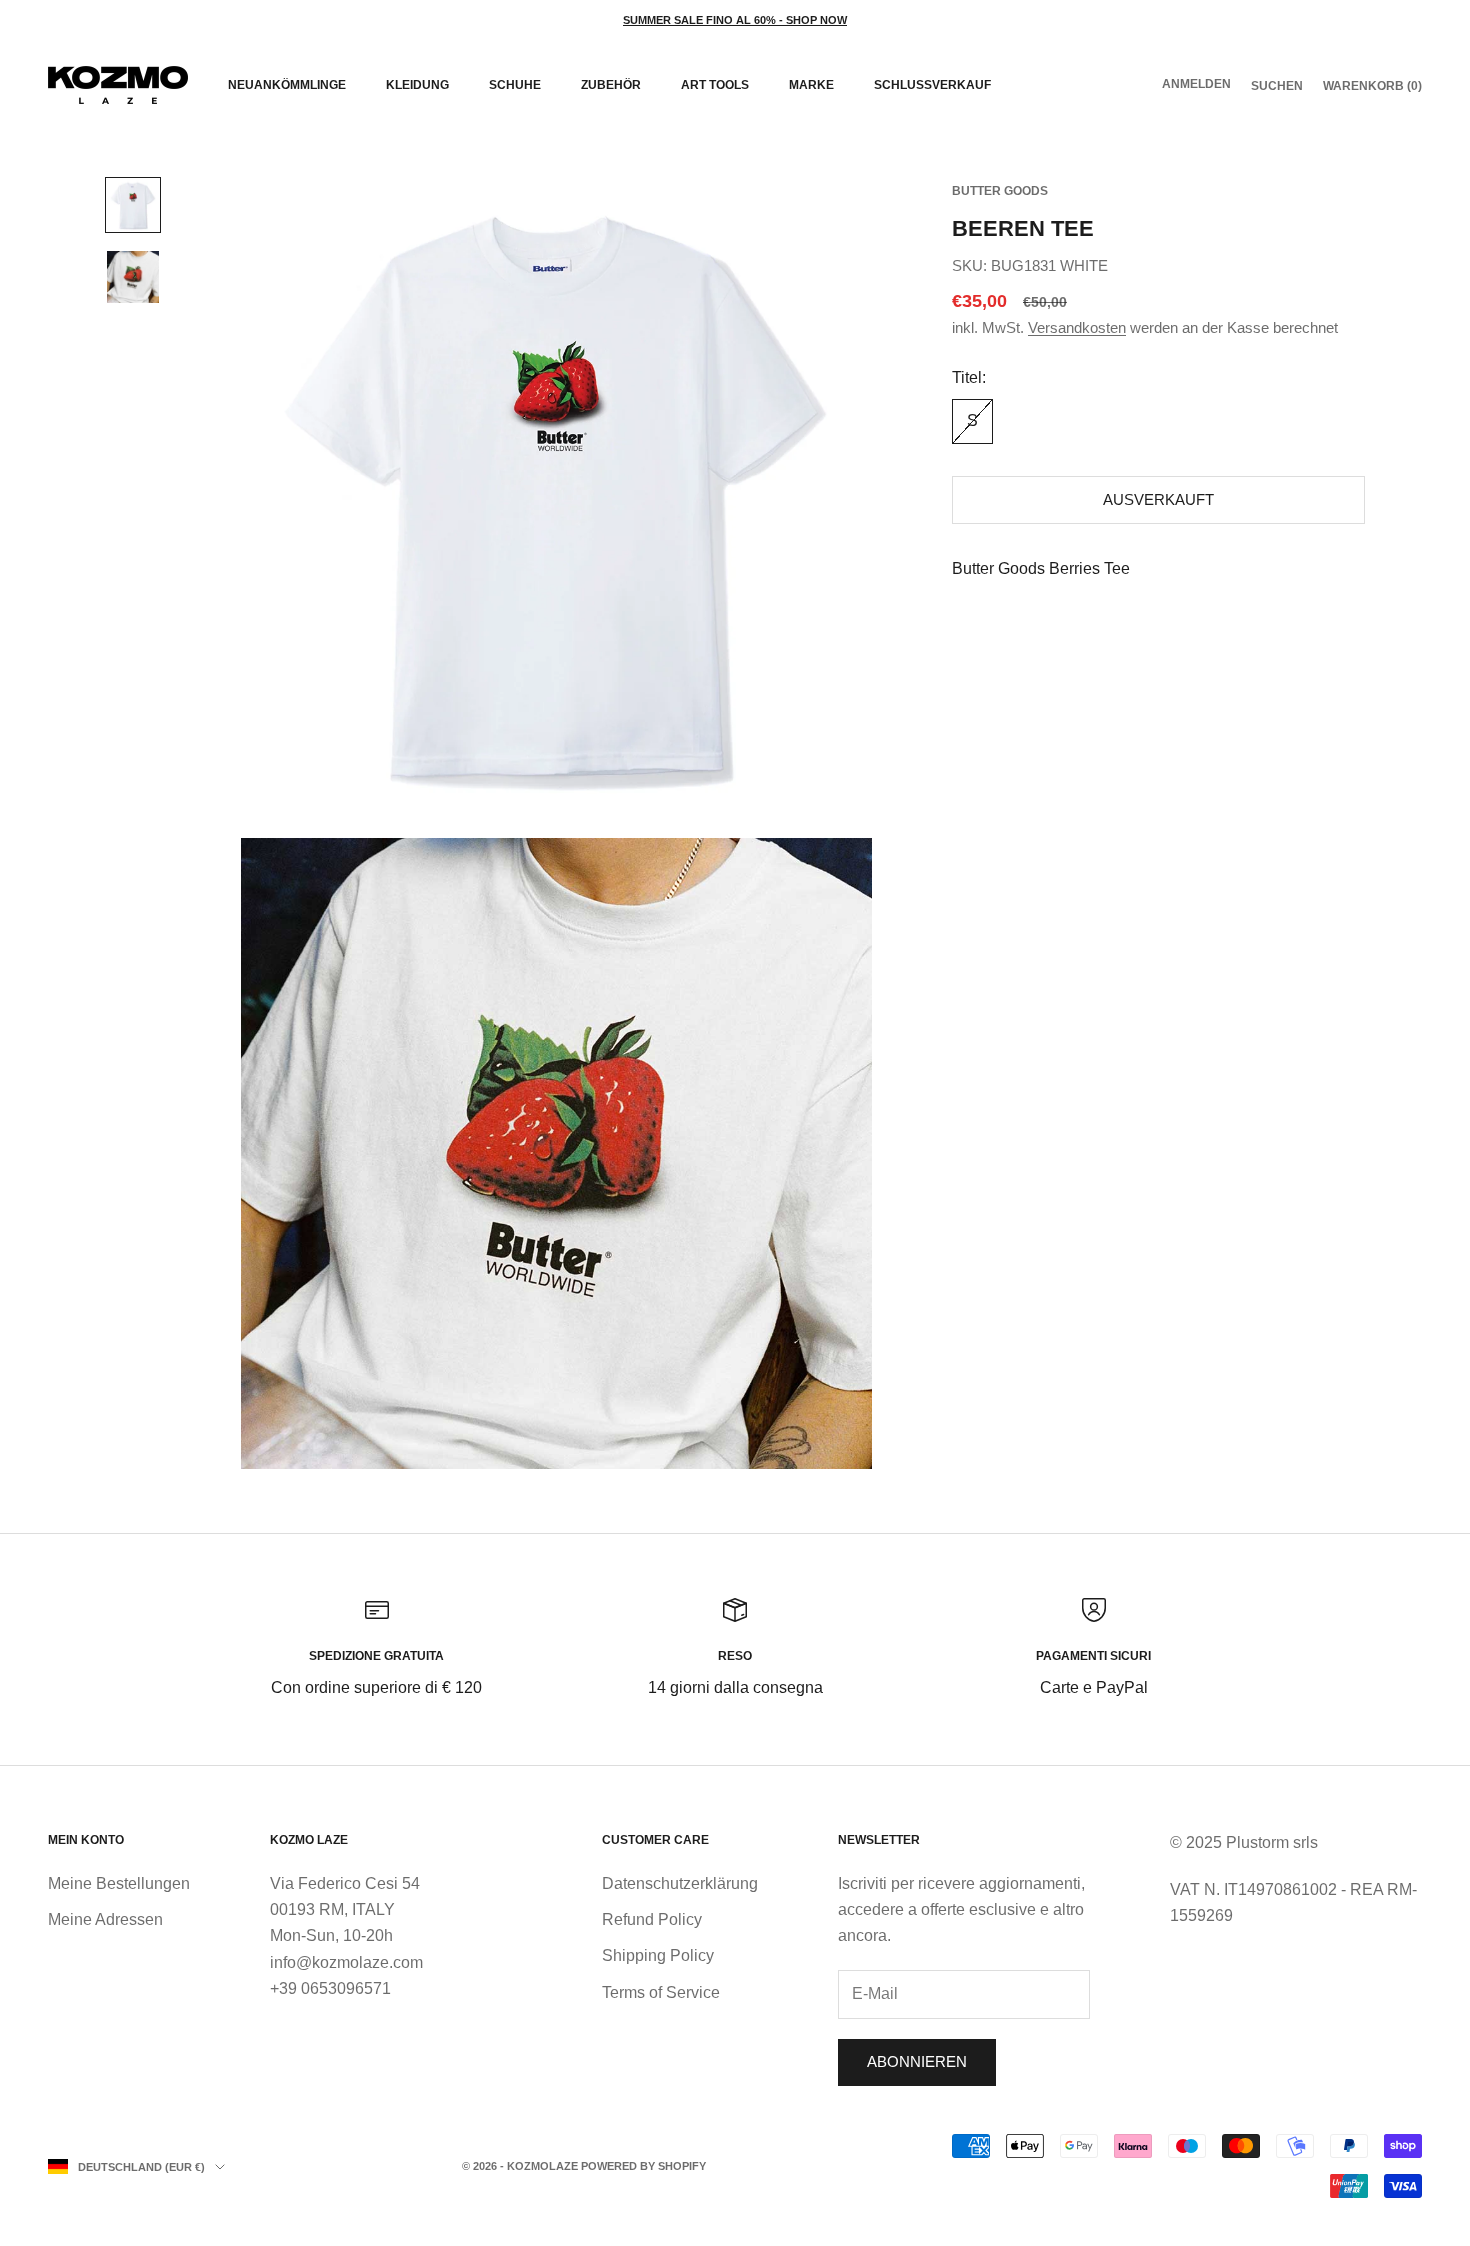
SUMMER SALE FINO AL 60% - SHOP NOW (735, 20)
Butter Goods (1000, 191)
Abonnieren (917, 2061)
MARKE (811, 85)
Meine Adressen (105, 1919)
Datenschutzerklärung (680, 1883)
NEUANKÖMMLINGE (287, 85)
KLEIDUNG (417, 85)
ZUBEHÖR (611, 85)
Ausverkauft (1158, 499)
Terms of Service (661, 1992)
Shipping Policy (658, 1955)
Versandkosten (1077, 327)
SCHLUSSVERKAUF (932, 85)
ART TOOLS (715, 85)
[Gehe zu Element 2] (133, 277)
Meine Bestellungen (119, 1883)
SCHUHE (515, 85)
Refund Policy (652, 1919)
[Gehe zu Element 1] (133, 205)
